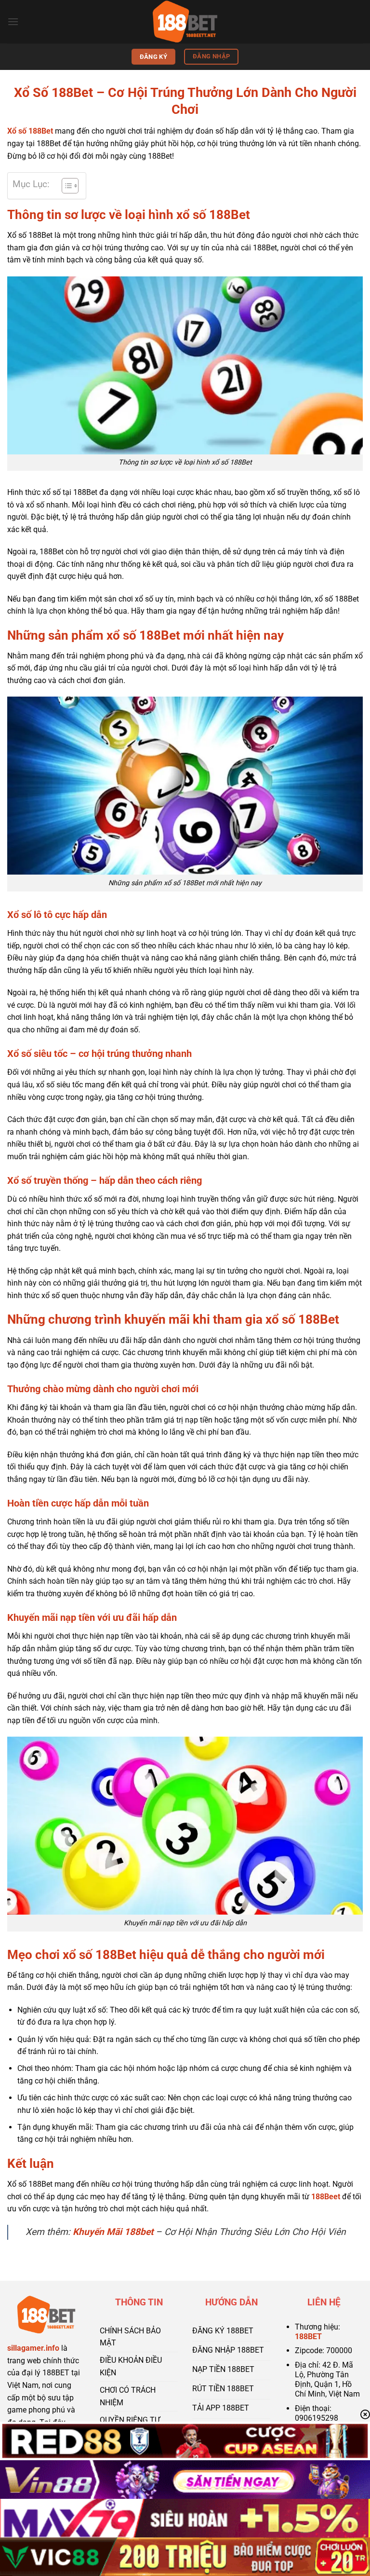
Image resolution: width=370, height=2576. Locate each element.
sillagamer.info (33, 2348)
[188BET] (185, 22)
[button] (13, 21)
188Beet (326, 2197)
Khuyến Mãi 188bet (113, 2232)
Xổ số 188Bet (30, 131)
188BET (308, 2336)
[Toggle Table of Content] (65, 186)
